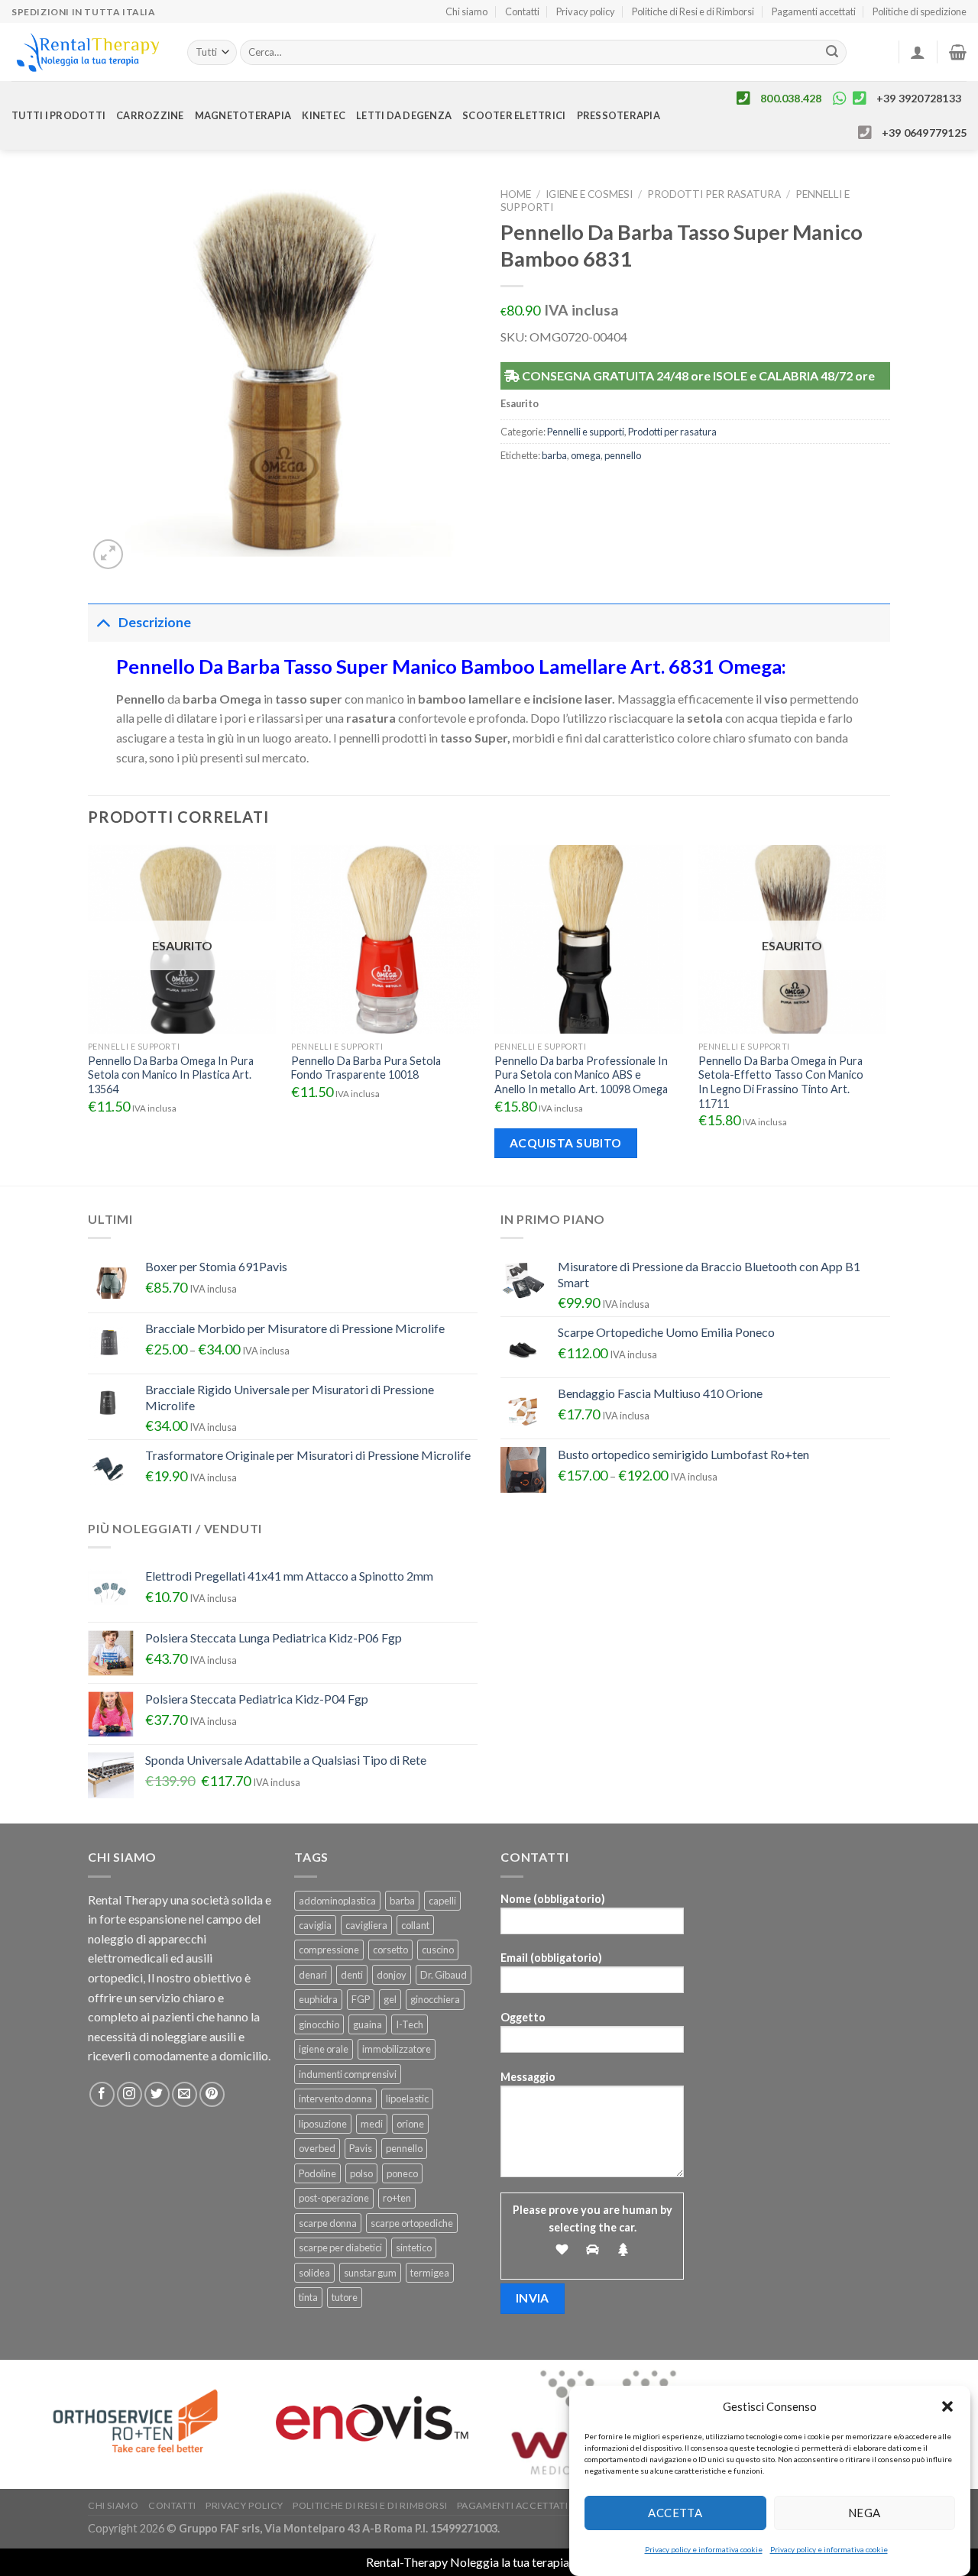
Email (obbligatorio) (551, 1958)
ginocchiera (435, 1999)
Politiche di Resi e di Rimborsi (693, 11)
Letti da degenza (404, 115)
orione (410, 2124)
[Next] (886, 1014)
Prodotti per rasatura (714, 194)
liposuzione (323, 2124)
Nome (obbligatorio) (553, 1899)
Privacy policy (586, 11)
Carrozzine (150, 115)
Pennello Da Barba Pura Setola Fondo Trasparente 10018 (366, 1068)
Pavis (361, 2148)
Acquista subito (566, 1143)
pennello (623, 455)
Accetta (675, 2513)
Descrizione (155, 622)
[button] (947, 2406)
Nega (865, 2513)
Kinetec (324, 115)
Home (516, 194)
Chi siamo (466, 11)
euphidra (318, 1999)
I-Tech (410, 2024)
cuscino (438, 1950)
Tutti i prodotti (58, 115)
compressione (329, 1950)
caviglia (315, 1925)
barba (554, 455)
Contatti (522, 11)
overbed (317, 2148)
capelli (442, 1901)
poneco (402, 2173)
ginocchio (319, 2024)
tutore (345, 2297)
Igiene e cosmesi (589, 194)
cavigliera (366, 1925)
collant (415, 1925)
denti (352, 1975)
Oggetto (523, 2017)
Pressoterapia (619, 115)
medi (372, 2124)
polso (361, 2173)
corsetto (390, 1950)
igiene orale (324, 2049)
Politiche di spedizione (920, 11)
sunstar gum (370, 2273)
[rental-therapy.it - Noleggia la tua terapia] (88, 52)
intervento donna (335, 2099)
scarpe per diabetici (340, 2248)
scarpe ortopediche (412, 2223)
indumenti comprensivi (348, 2074)
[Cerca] (833, 53)
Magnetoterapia (243, 115)
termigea (430, 2273)
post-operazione (334, 2198)
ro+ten (397, 2198)
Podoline (317, 2173)
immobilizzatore (397, 2049)
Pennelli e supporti (586, 432)
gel (390, 1999)
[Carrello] (958, 52)
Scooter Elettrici (514, 115)
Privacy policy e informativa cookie (704, 2549)
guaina (368, 2024)
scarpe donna (328, 2223)
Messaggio (528, 2077)
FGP (361, 1999)
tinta (308, 2297)
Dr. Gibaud (444, 1975)
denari (313, 1975)
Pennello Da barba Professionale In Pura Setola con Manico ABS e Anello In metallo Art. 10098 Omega (581, 1075)
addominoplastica (337, 1901)
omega (586, 455)
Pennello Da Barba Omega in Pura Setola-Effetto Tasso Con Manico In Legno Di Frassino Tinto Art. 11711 (781, 1082)
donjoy (392, 1975)
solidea (314, 2273)
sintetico (414, 2248)
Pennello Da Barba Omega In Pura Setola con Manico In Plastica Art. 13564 (171, 1075)
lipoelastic (407, 2099)
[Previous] (89, 1014)
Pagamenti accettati (814, 11)
